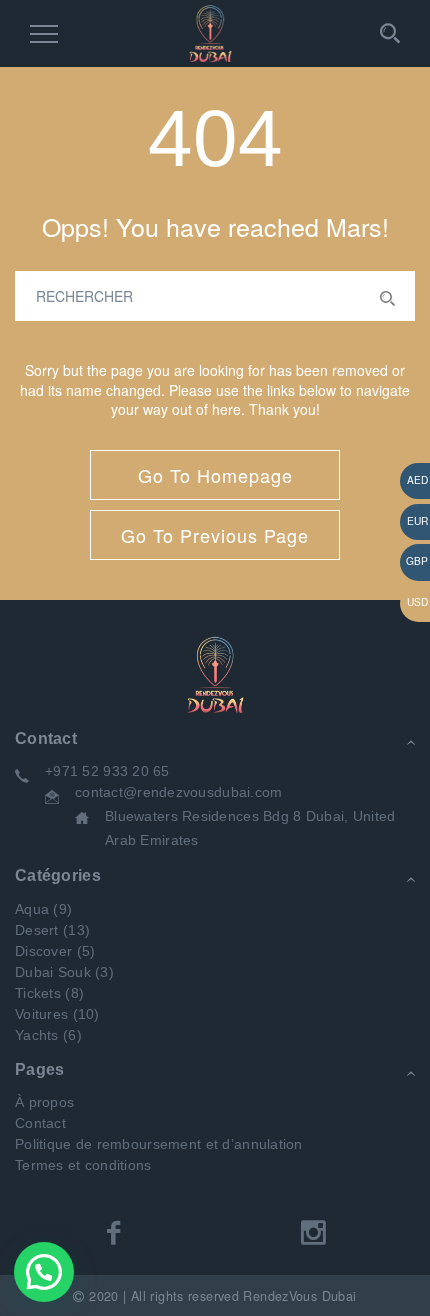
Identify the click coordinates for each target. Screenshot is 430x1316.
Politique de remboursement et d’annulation (159, 1144)
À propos (44, 1102)
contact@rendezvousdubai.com (179, 792)
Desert (37, 930)
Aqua (32, 909)
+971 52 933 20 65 (107, 771)
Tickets (38, 993)
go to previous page (215, 535)
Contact (40, 1123)
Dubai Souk (53, 972)
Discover (43, 951)
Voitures (41, 1014)
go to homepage (215, 475)
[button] (44, 1272)
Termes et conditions (83, 1165)
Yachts (37, 1035)
